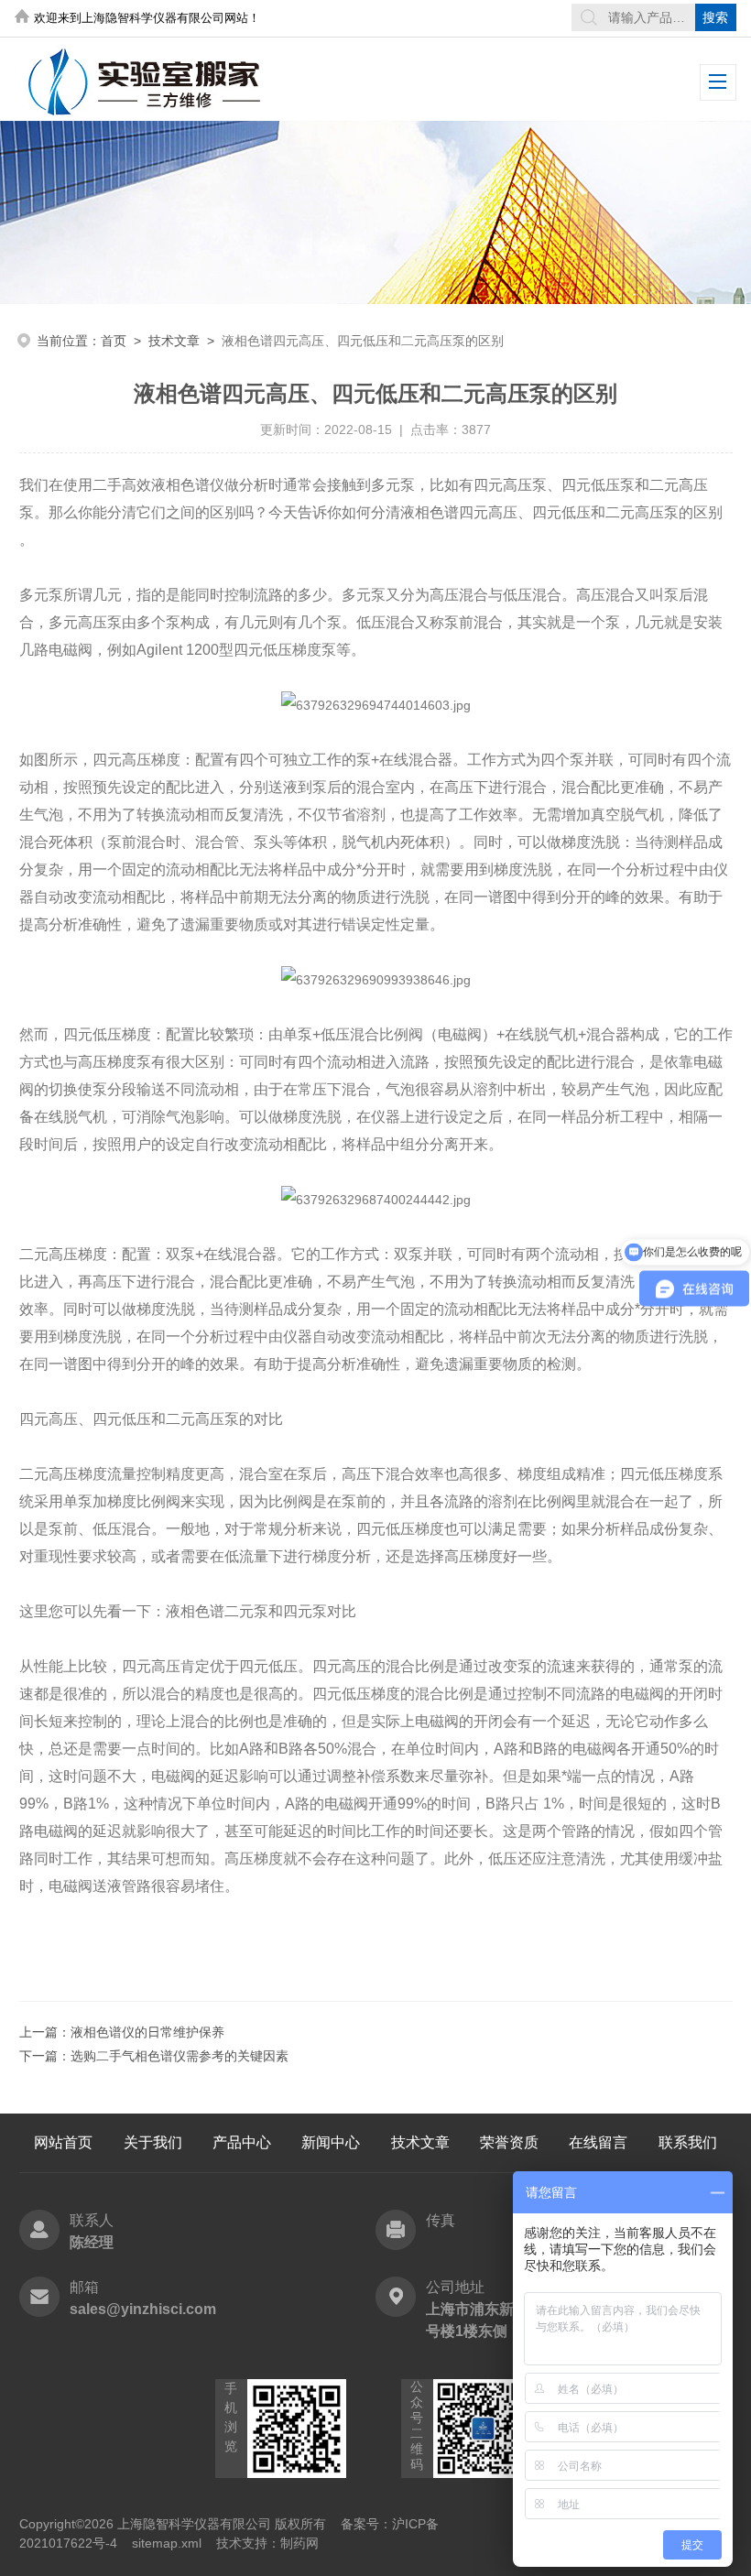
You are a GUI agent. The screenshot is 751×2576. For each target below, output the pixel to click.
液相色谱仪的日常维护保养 (147, 2032)
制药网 (299, 2543)
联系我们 (688, 2142)
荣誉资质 (509, 2142)
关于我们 (153, 2142)
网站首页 (63, 2142)
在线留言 (598, 2142)
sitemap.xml (167, 2543)
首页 (114, 341)
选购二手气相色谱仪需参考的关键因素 (180, 2056)
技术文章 (174, 341)
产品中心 (242, 2142)
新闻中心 (331, 2142)
